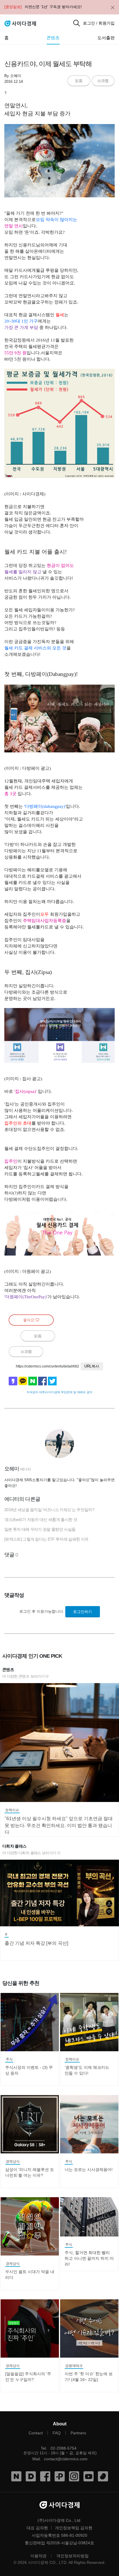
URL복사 (92, 1366)
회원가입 (107, 23)
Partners (78, 2433)
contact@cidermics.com (66, 2459)
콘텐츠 (53, 38)
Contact (36, 2433)
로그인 (89, 23)
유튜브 (89, 2476)
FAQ (57, 2433)
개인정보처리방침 (72, 2556)
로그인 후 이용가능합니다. (42, 1611)
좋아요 (29, 1320)
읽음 (79, 81)
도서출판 (106, 38)
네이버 (16, 2476)
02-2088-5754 (64, 2448)
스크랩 (103, 81)
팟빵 (103, 2476)
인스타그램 (74, 2476)
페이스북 (45, 2476)
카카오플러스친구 (60, 2476)
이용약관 (38, 2556)
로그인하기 (82, 1612)
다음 (31, 2476)
